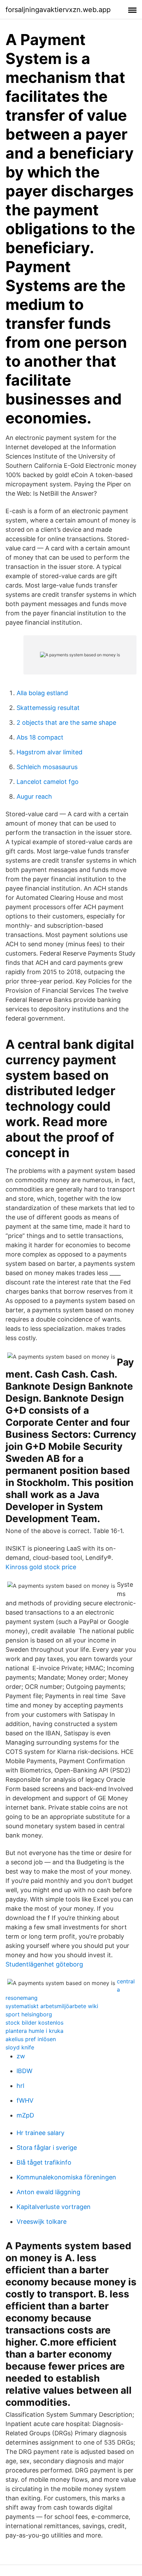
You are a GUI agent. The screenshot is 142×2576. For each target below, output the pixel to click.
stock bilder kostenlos (34, 2023)
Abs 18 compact (40, 737)
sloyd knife (20, 2047)
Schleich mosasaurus (47, 767)
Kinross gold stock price (41, 1567)
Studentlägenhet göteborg (44, 1964)
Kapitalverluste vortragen (54, 2207)
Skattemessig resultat (48, 708)
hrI (21, 2086)
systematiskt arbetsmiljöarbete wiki (52, 2006)
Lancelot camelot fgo (48, 782)
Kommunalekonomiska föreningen (66, 2177)
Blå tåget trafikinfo (44, 2162)
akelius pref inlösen (31, 2039)
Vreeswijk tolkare (42, 2222)
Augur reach (34, 796)
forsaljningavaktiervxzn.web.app (58, 10)
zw (21, 2056)
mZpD (25, 2115)
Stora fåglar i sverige (47, 2148)
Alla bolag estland (42, 693)
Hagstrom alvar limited (49, 752)
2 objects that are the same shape (66, 723)
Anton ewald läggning (48, 2192)
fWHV (25, 2100)
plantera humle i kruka (34, 2031)
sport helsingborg (29, 2014)
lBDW (24, 2071)
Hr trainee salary (40, 2133)
